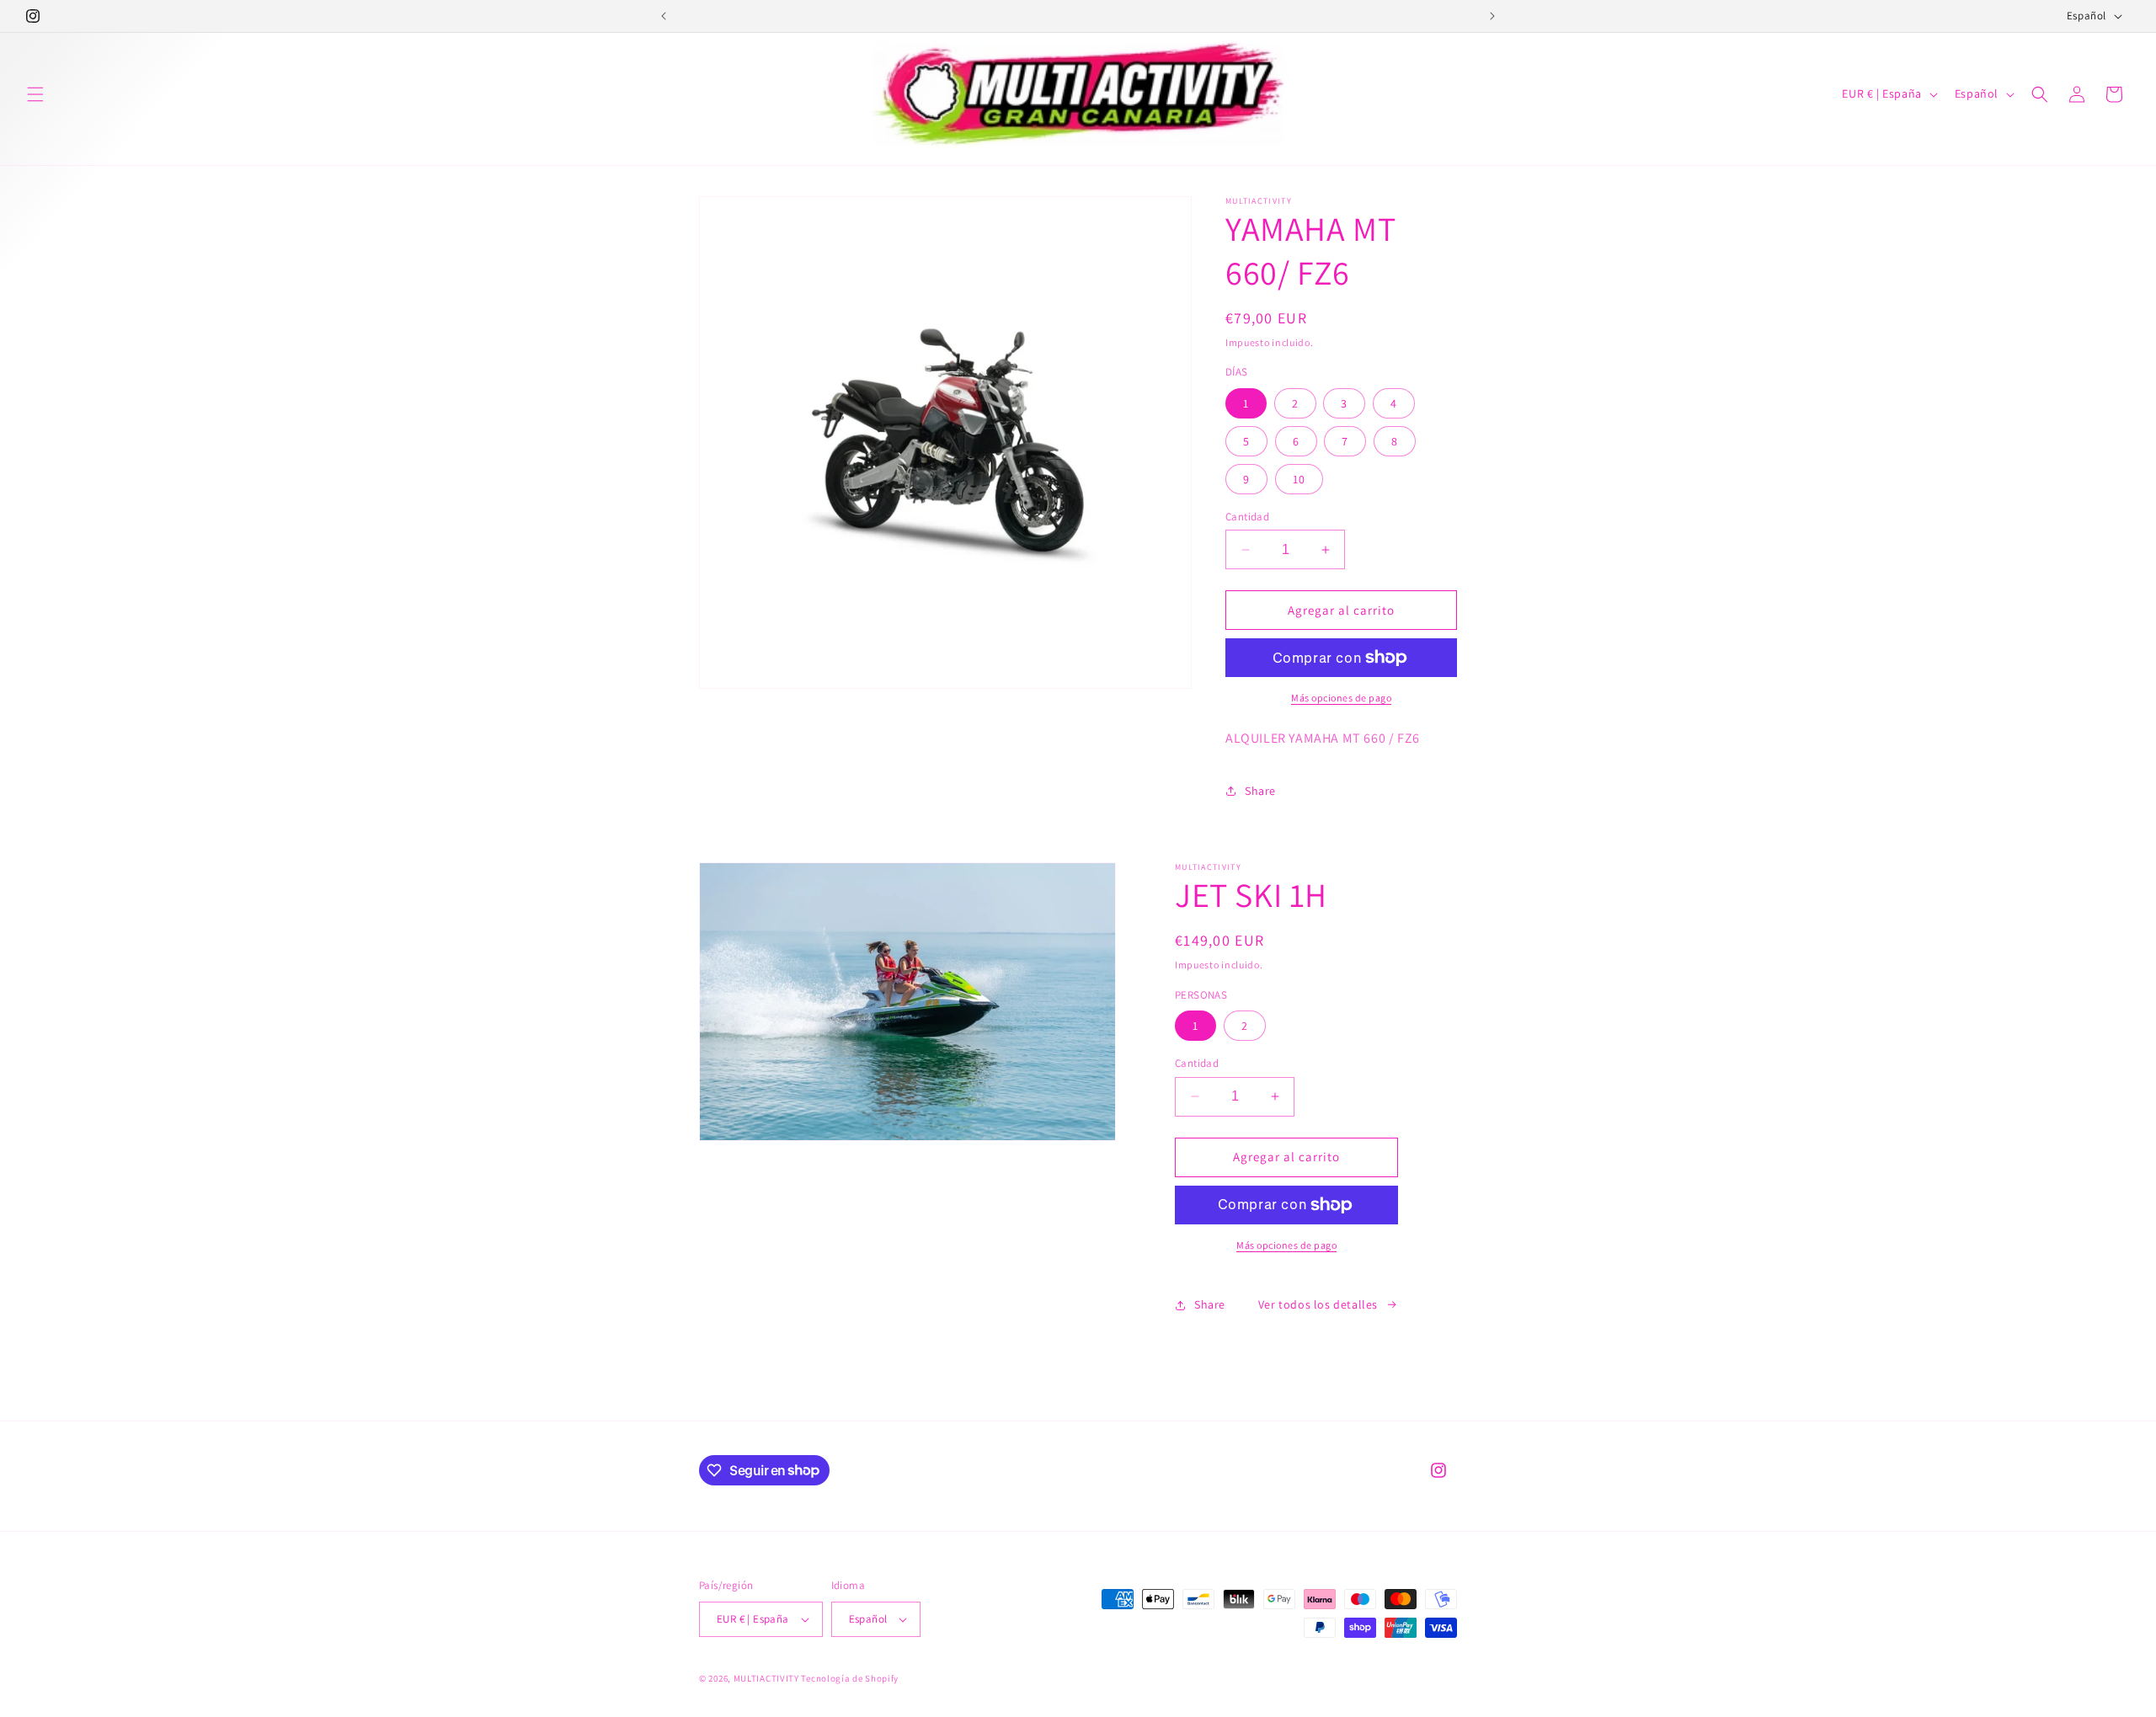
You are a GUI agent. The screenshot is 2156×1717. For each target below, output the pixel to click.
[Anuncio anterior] (664, 16)
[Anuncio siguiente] (1492, 16)
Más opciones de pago (1341, 698)
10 (1299, 479)
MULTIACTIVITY (766, 1678)
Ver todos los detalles (1318, 1304)
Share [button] (1260, 791)
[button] (35, 94)
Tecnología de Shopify (850, 1678)
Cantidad (1247, 517)
